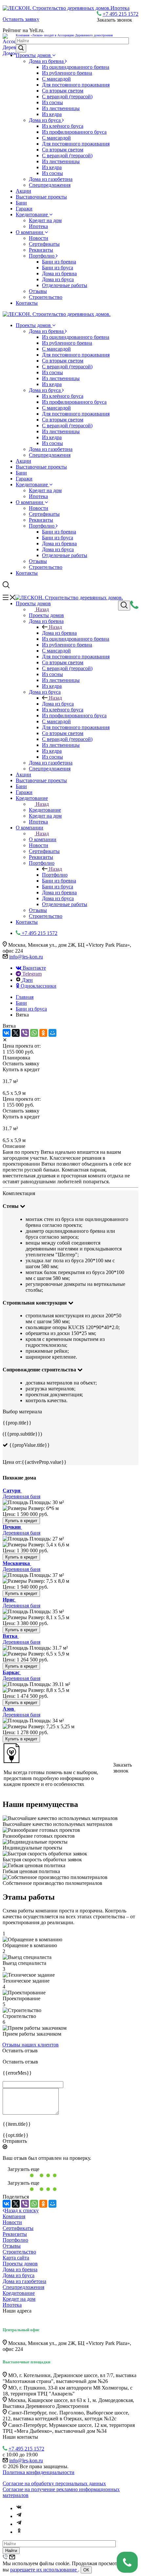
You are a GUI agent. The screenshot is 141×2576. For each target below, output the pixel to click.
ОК (86, 2570)
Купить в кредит (21, 1521)
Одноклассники (38, 986)
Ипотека (38, 226)
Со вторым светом (63, 91)
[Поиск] (124, 606)
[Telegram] (19, 2516)
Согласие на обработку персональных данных (54, 2483)
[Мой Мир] (52, 1033)
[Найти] (21, 48)
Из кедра (52, 114)
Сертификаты (44, 244)
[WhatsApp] (34, 1033)
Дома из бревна (47, 61)
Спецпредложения (50, 185)
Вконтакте (34, 968)
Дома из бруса (45, 120)
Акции (23, 191)
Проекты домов (34, 55)
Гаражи (24, 209)
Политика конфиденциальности (39, 2472)
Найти (11, 2551)
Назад (42, 609)
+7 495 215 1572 (121, 14)
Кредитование (32, 214)
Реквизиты (41, 250)
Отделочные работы (65, 285)
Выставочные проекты (41, 197)
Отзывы (38, 291)
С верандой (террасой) (67, 97)
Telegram (31, 974)
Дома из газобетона (51, 179)
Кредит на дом (45, 220)
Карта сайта (16, 2258)
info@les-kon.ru (26, 957)
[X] (16, 1033)
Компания (14, 2216)
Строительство (46, 297)
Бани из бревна (59, 262)
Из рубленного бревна (67, 73)
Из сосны (52, 102)
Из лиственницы (61, 108)
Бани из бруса (58, 268)
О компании (30, 232)
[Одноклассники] (43, 1033)
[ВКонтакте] (7, 1033)
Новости (39, 238)
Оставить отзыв (20, 2051)
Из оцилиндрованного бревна (76, 67)
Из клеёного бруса (63, 126)
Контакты (27, 303)
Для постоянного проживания (76, 85)
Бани (21, 203)
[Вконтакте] (19, 2508)
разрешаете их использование (44, 2570)
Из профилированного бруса (74, 132)
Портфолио (42, 256)
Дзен (27, 980)
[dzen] (19, 2524)
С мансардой (56, 79)
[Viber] (25, 1033)
